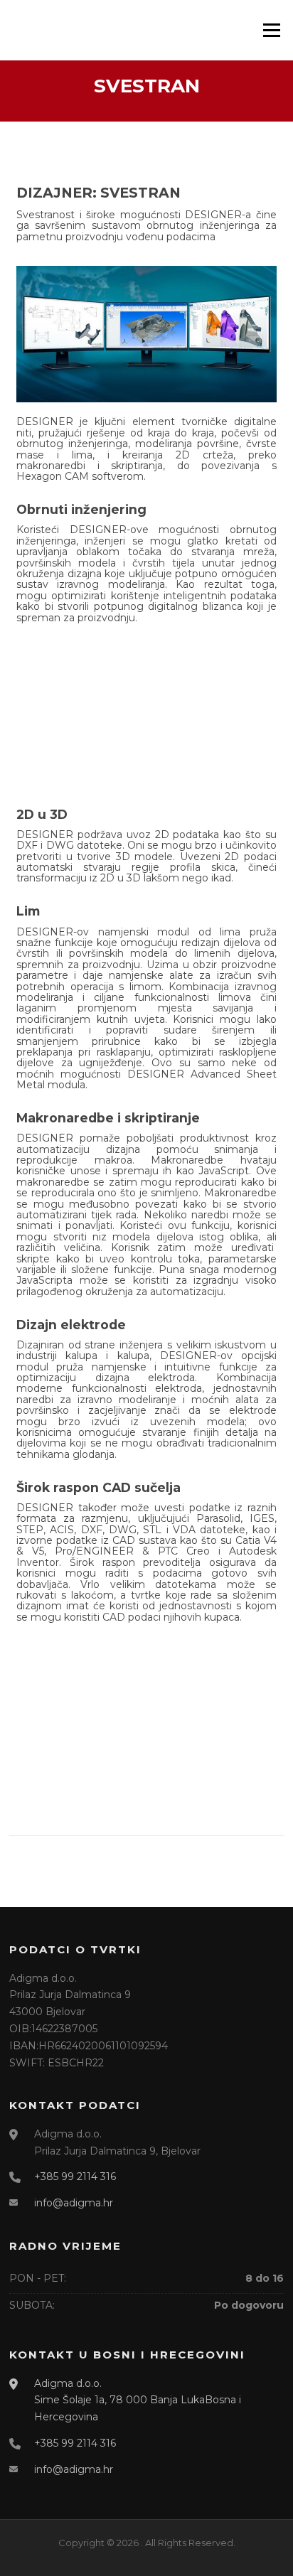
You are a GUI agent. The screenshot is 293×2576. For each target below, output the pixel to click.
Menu (271, 30)
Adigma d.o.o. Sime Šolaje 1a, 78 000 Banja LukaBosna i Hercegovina (138, 2400)
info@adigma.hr (74, 2203)
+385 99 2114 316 (75, 2177)
